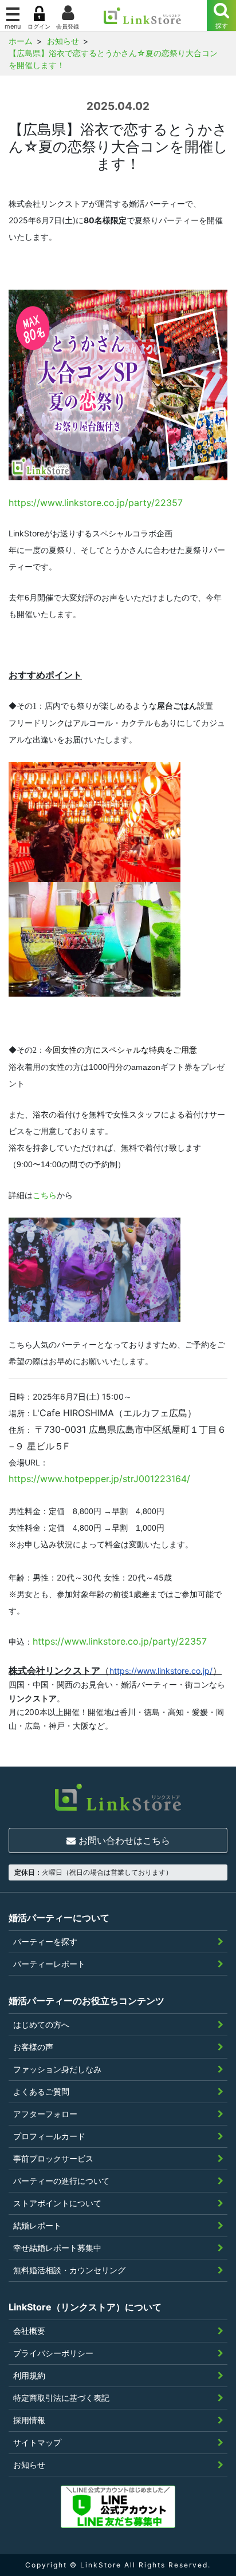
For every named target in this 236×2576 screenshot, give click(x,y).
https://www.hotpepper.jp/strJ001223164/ (99, 1479)
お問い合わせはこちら (123, 1840)
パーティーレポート (49, 1964)
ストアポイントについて (57, 2203)
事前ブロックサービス (53, 2158)
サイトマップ (37, 2442)
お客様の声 (33, 2047)
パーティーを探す (45, 1941)
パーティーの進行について (61, 2181)
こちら (45, 1195)
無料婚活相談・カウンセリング (69, 2270)
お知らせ (29, 2465)
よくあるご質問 (41, 2091)
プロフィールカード (49, 2136)
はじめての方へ (41, 2024)
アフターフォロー (45, 2114)
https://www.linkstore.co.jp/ (161, 1671)
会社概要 (29, 2331)
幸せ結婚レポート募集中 (57, 2248)
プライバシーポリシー (53, 2353)
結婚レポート (37, 2225)
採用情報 (29, 2420)
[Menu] (221, 15)
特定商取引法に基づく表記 (61, 2398)
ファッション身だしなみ (57, 2069)
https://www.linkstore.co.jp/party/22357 (96, 503)
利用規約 (29, 2375)
